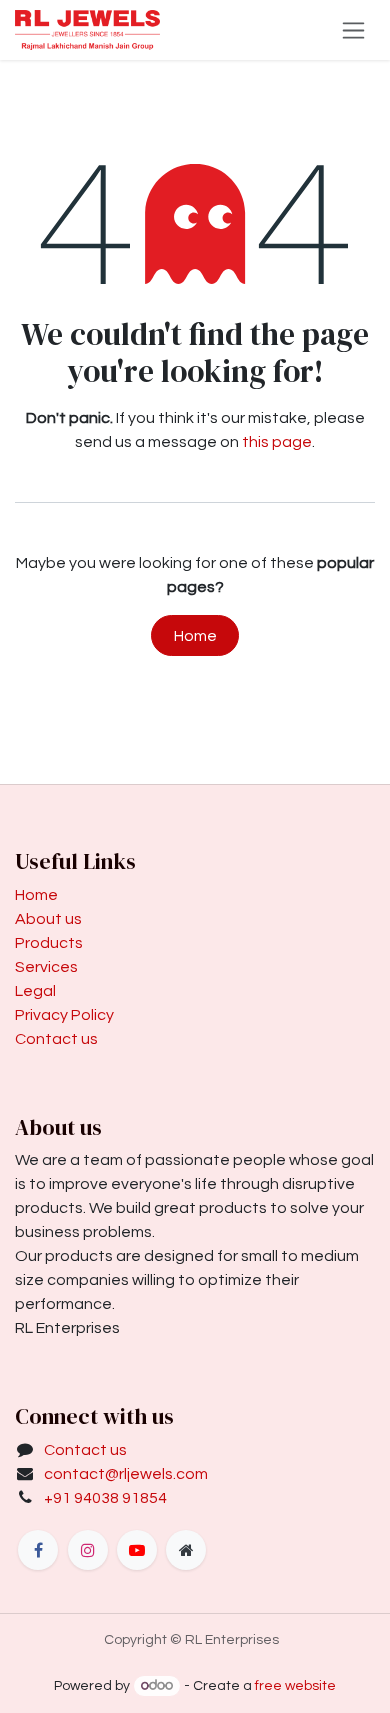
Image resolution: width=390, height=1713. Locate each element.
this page (277, 442)
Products (49, 943)
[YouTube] (137, 1550)
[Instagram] (88, 1550)
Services (46, 967)
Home (195, 636)
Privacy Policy (64, 1015)
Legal (35, 991)
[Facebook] (38, 1550)
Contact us (56, 1039)
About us (48, 919)
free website (295, 1686)
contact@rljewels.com (126, 1474)
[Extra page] (186, 1550)
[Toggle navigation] (353, 30)
